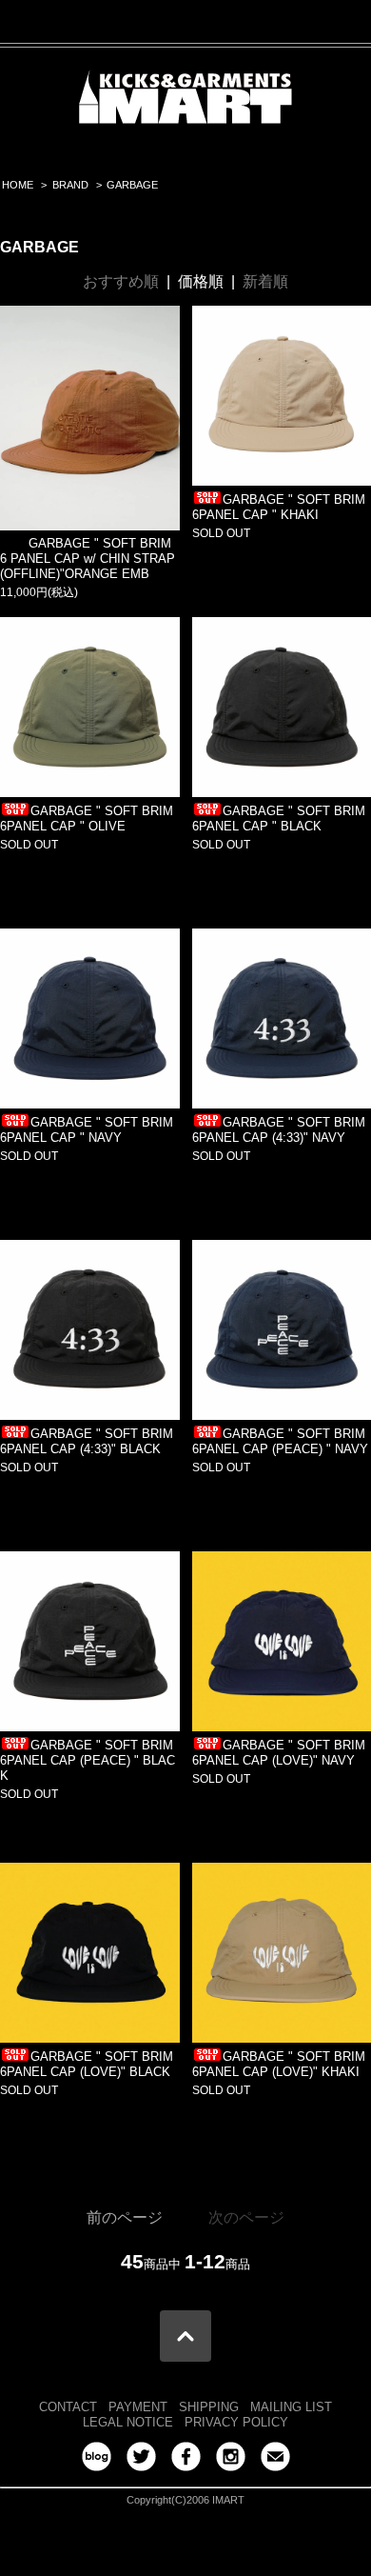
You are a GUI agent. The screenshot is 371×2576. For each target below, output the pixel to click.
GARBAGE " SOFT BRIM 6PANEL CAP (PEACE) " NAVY (280, 1441)
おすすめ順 (121, 281)
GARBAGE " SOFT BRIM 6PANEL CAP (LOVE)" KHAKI (279, 2064)
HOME (18, 185)
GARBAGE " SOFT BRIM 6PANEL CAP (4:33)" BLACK (87, 1441)
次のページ (246, 2217)
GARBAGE (132, 185)
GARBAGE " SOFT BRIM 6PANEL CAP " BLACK (279, 819)
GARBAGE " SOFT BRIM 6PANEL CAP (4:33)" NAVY (279, 1130)
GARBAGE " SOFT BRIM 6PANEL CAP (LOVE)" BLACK (87, 2064)
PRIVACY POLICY (236, 2422)
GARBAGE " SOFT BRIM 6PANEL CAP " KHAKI (279, 507)
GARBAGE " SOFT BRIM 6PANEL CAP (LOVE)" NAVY (279, 1753)
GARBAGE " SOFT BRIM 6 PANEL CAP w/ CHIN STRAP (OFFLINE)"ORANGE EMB (88, 559)
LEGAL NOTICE (128, 2422)
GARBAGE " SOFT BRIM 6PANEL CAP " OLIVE (87, 819)
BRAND (70, 185)
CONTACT (68, 2407)
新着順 (265, 281)
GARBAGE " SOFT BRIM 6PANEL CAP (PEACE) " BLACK (88, 1760)
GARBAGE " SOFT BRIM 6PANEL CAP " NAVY (87, 1130)
